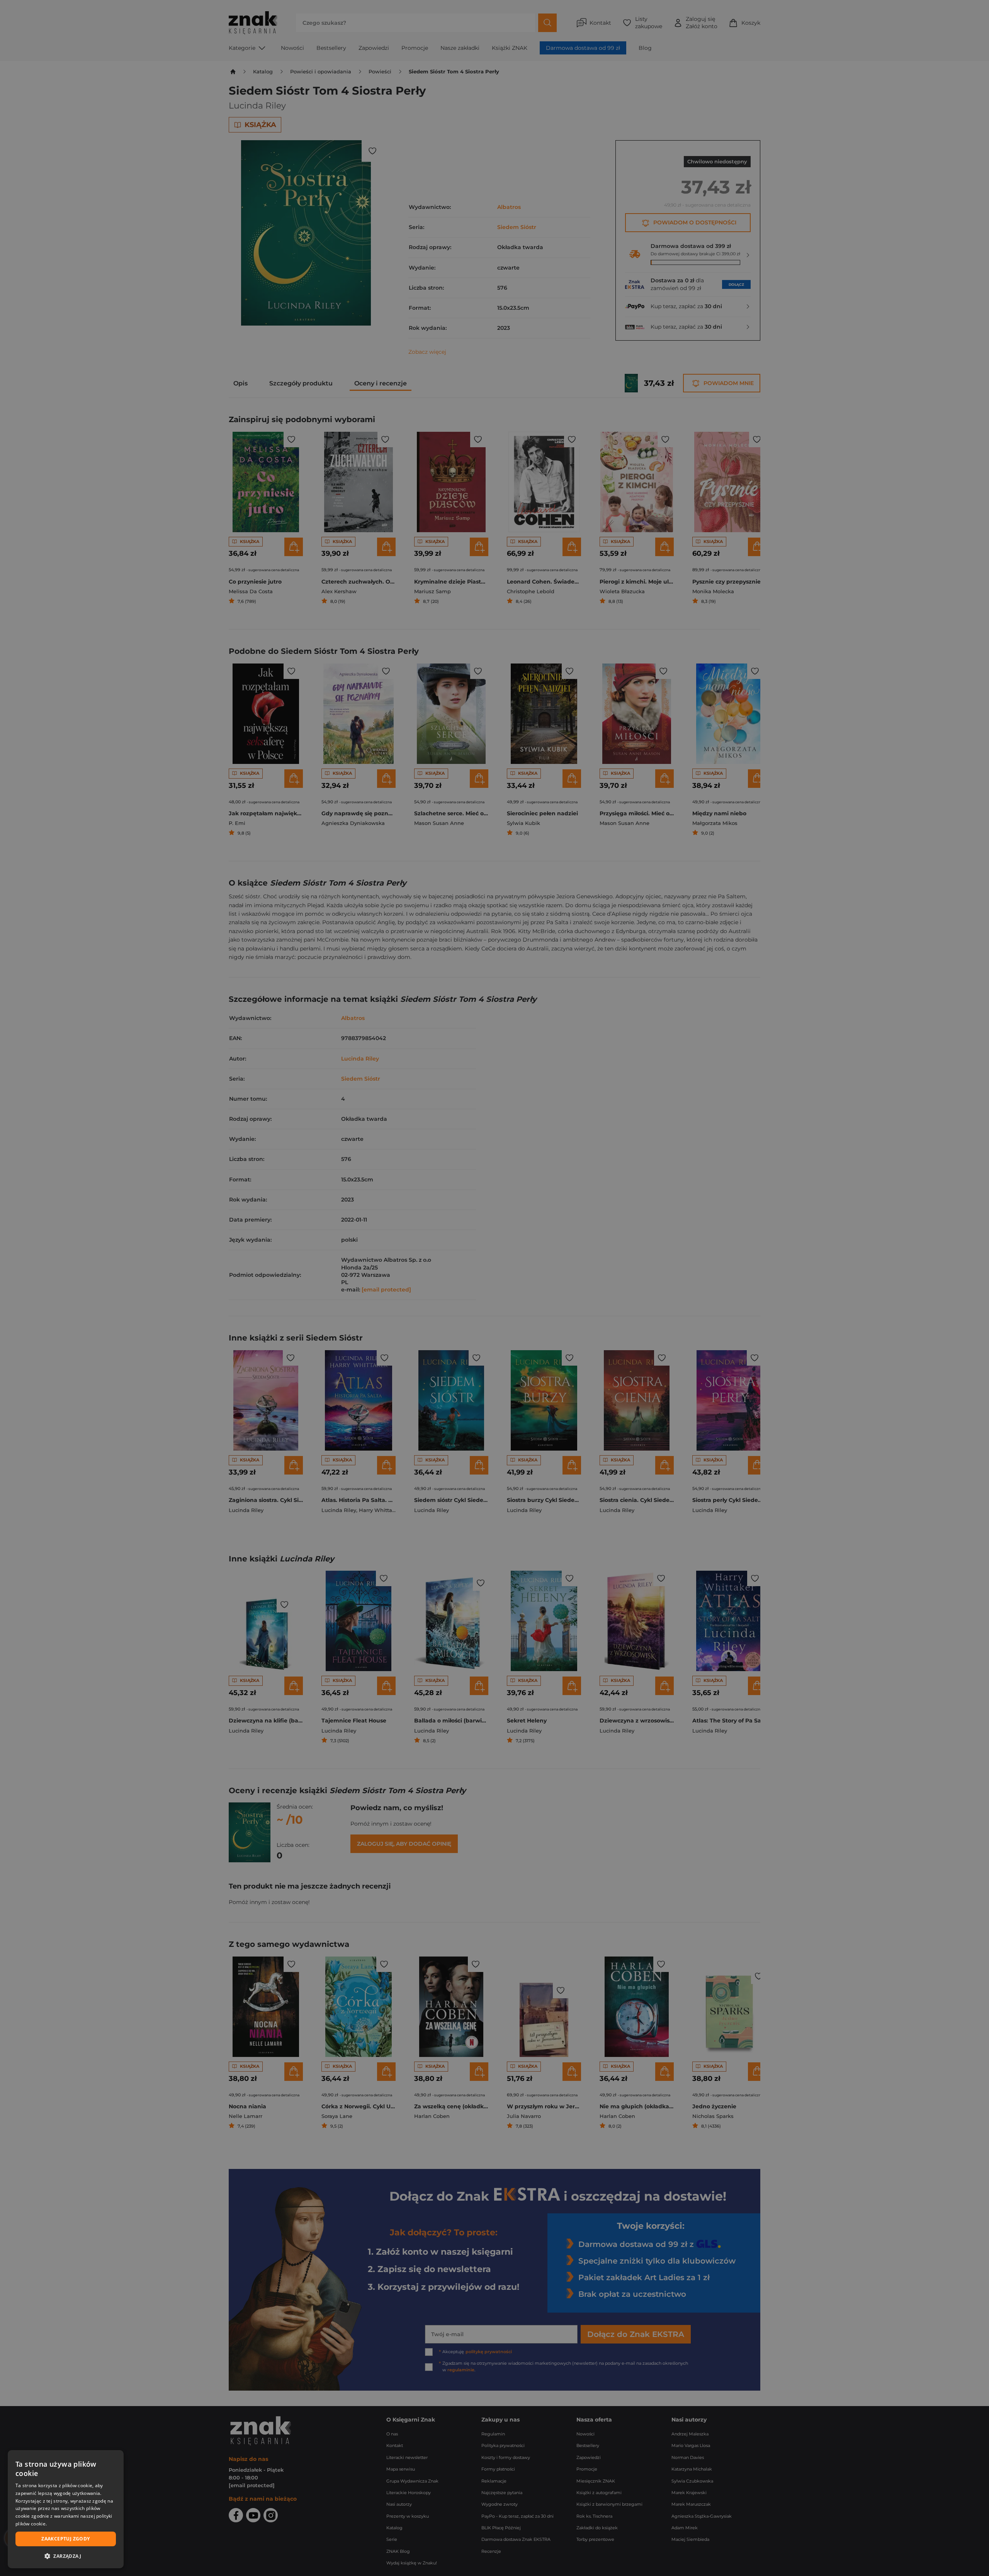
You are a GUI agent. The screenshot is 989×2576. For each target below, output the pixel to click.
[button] (66, 2556)
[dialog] (66, 2509)
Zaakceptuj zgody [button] (65, 2539)
